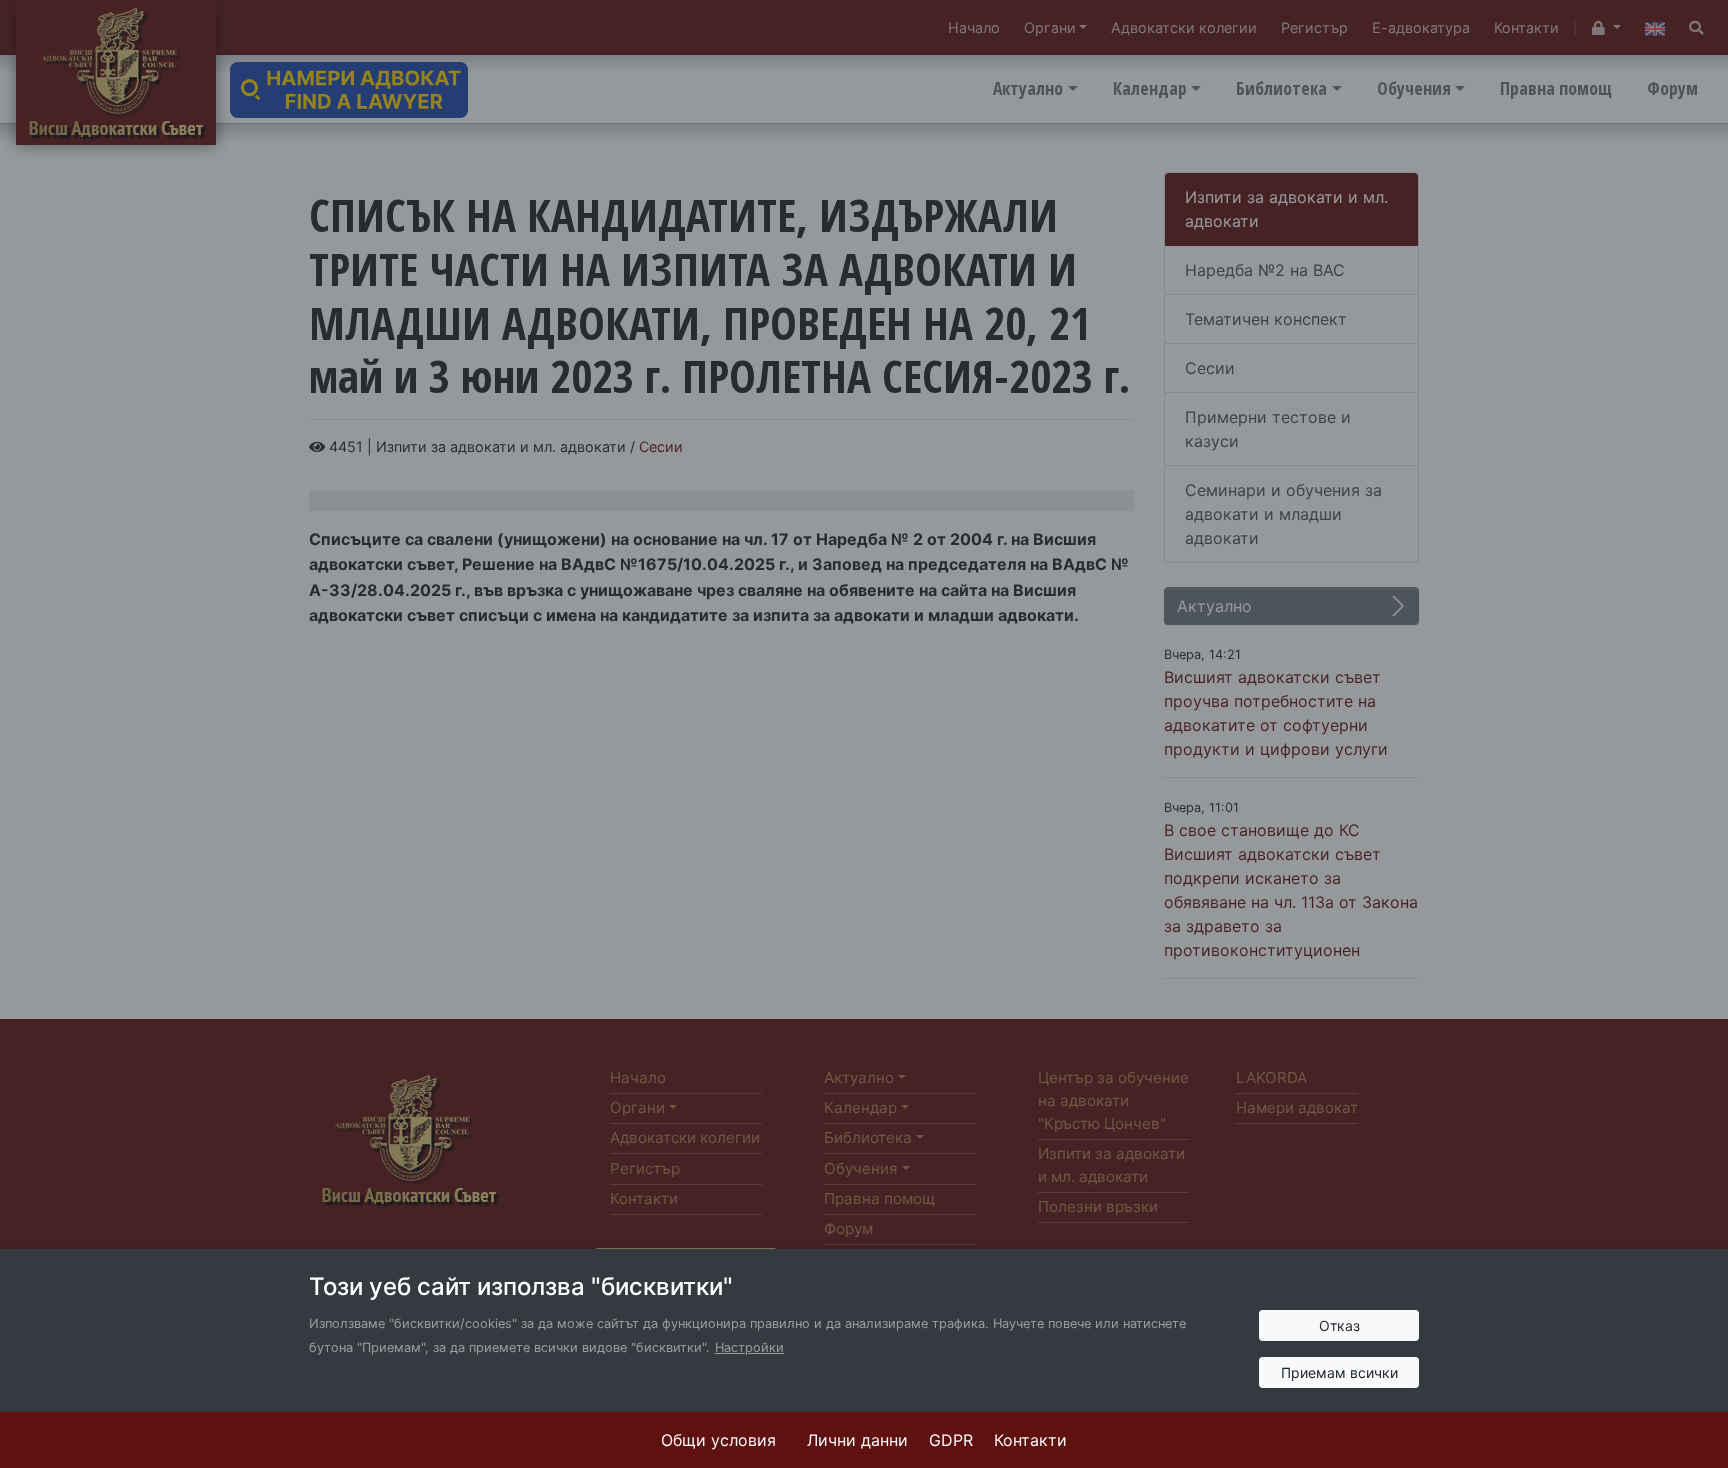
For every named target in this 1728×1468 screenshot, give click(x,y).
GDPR (951, 1440)
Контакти (1030, 1440)
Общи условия (718, 1440)
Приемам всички (1339, 1372)
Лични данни (857, 1440)
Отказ (1339, 1325)
